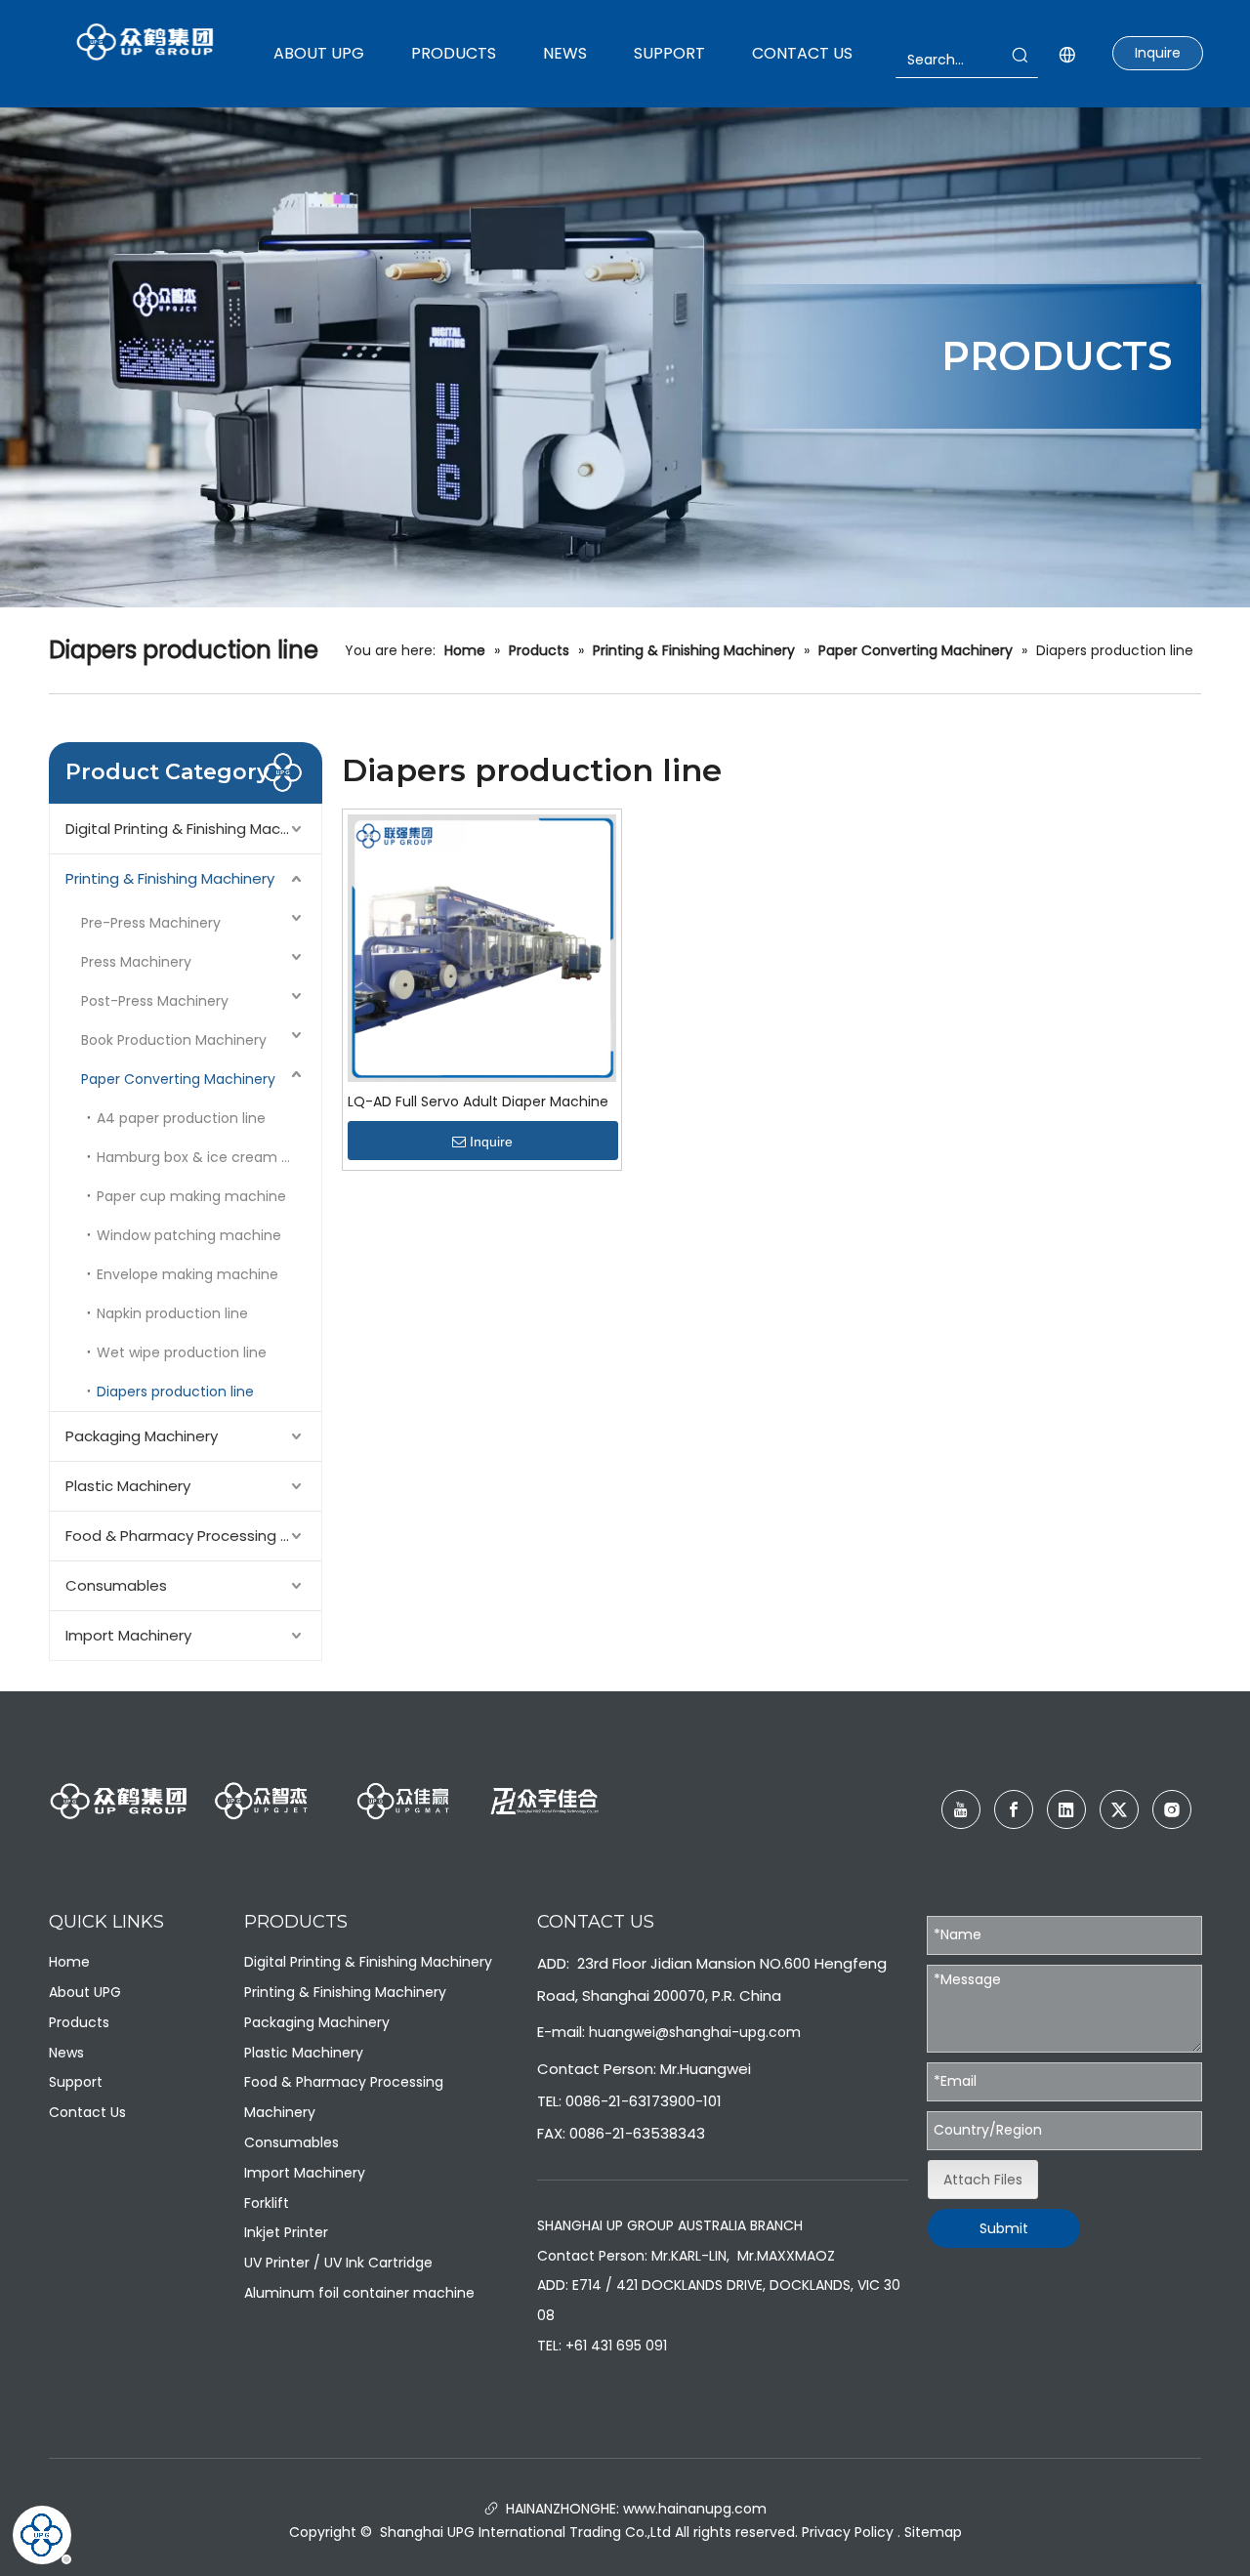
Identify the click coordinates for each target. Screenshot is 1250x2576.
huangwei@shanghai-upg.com (695, 2032)
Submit (1004, 2228)
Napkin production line (172, 1313)
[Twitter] (1119, 1809)
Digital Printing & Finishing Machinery (193, 829)
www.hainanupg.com (693, 2509)
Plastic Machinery (128, 1486)
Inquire (1158, 53)
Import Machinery (128, 1635)
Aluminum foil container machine (359, 2293)
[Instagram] (1172, 1809)
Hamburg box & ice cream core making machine (209, 1157)
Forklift (267, 2203)
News (66, 2053)
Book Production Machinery (174, 1040)
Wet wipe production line (182, 1352)
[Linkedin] (1066, 1809)
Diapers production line (175, 1392)
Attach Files (983, 2180)
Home (69, 1962)
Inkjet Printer (286, 2232)
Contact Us (87, 2112)
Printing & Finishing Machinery (170, 878)
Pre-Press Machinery (151, 923)
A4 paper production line (181, 1118)
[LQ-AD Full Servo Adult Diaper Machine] (482, 947)
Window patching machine (189, 1235)
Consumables (116, 1585)
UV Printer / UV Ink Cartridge (338, 2263)
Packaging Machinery (142, 1436)
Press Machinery (136, 962)
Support (76, 2082)
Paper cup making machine (191, 1196)
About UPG (85, 1992)
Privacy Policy (848, 2532)
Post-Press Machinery (155, 1001)
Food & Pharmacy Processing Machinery (193, 1536)
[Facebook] (1014, 1809)
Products (79, 2022)
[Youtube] (961, 1809)
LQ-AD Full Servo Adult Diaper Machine (478, 1101)
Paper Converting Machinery (178, 1079)
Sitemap (933, 2532)
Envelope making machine (187, 1274)
